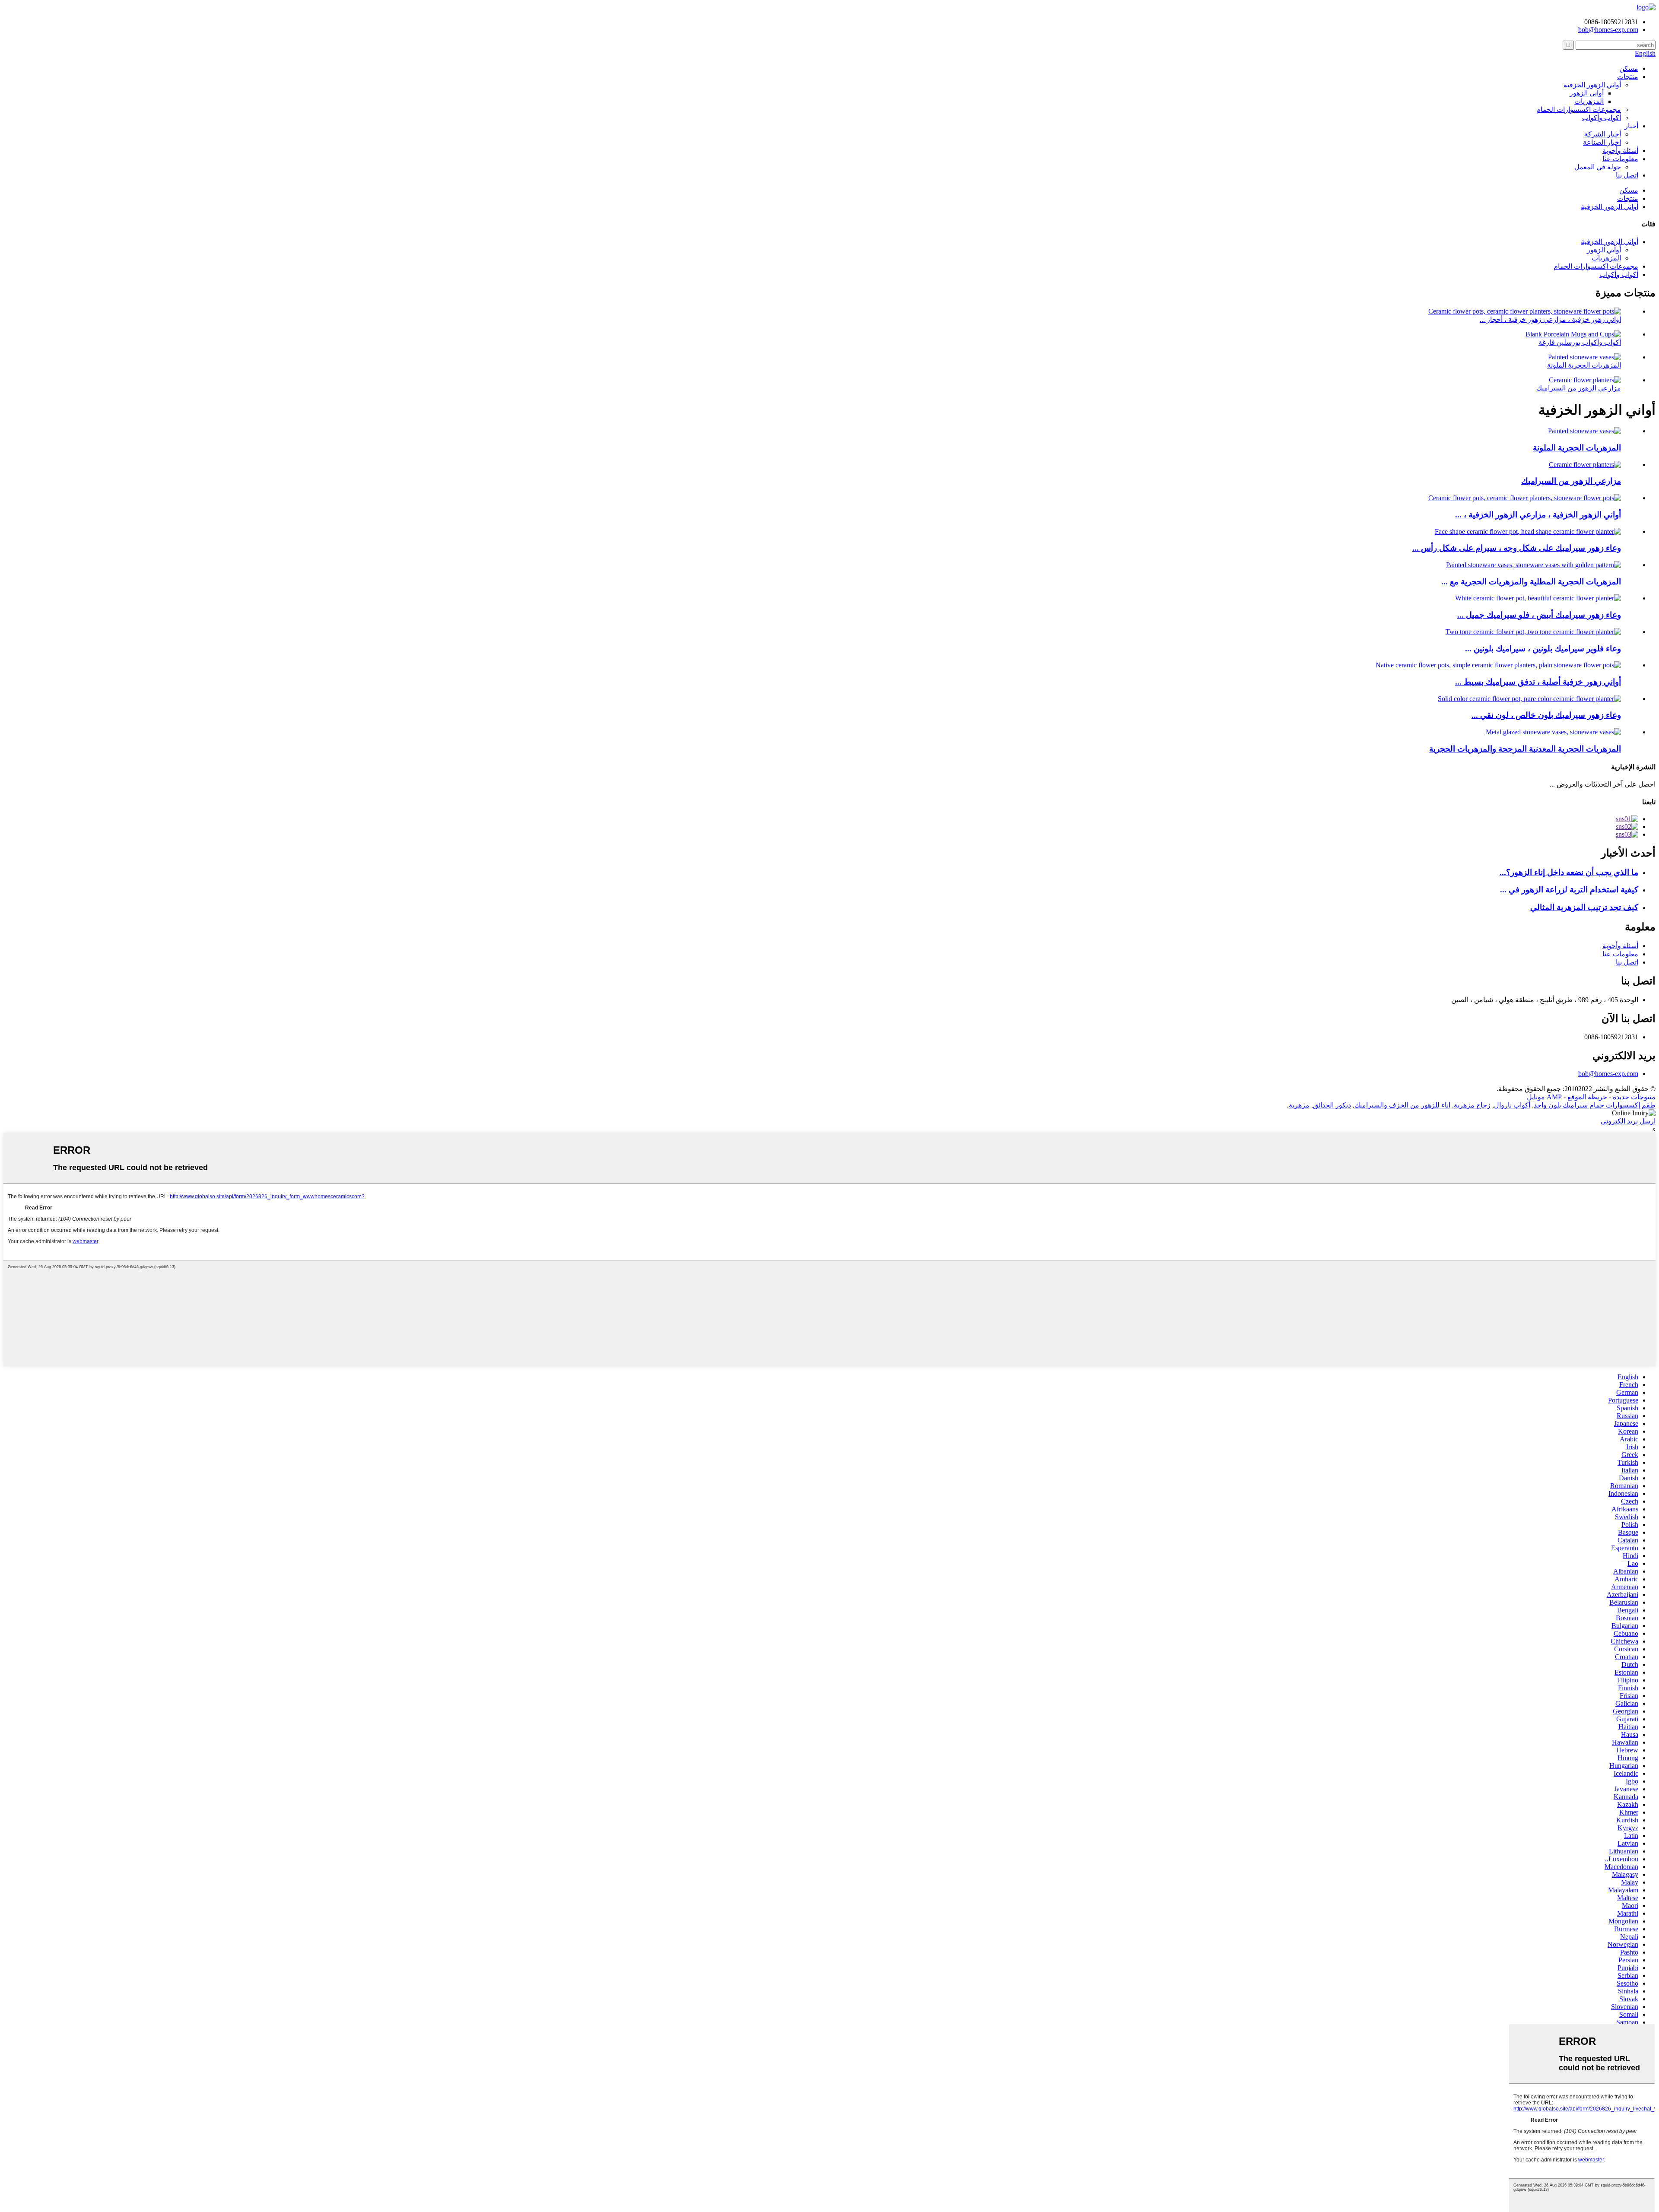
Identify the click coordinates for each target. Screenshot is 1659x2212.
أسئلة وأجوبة (1620, 151)
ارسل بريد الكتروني (1628, 1121)
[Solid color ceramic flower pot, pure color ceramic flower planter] (1529, 699)
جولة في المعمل (1598, 167)
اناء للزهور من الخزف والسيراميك (1402, 1105)
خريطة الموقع (1587, 1097)
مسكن (1629, 68)
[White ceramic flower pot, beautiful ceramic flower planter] (1538, 598)
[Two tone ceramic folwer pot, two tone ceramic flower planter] (1533, 632)
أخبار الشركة (1603, 134)
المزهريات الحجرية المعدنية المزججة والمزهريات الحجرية (1525, 749)
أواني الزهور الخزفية (1592, 85)
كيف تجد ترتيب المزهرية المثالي (1584, 907)
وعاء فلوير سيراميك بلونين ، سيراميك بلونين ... (1543, 649)
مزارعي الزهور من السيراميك (1579, 388)
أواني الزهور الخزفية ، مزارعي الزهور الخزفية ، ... (1538, 515)
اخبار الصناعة (1602, 142)
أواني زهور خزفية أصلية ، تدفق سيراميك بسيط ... (1538, 682)
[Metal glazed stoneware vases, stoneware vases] (1553, 732)
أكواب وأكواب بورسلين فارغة (1580, 342)
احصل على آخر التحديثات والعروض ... (1603, 784)
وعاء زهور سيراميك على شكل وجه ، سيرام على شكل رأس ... (1517, 548)
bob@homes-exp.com (1608, 1074)
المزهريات (1589, 101)
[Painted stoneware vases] (1584, 431)
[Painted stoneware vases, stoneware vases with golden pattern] (1533, 565)
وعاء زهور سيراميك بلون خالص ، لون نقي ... (1546, 715)
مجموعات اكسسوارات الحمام (1579, 109)
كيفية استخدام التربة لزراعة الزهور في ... (1569, 890)
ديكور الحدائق (1332, 1105)
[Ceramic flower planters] (1585, 465)
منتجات (1628, 77)
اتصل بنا (1627, 175)
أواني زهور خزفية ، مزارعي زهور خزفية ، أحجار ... (1550, 319)
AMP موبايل (1544, 1097)
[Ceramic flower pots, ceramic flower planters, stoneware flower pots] (1525, 498)
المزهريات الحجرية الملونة (1584, 365)
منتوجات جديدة (1634, 1097)
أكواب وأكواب (1602, 118)
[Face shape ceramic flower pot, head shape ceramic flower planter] (1528, 532)
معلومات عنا (1620, 159)
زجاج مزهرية (1472, 1105)
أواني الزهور (1587, 93)
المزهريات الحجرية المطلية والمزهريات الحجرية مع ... (1531, 582)
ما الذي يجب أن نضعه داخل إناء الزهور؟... (1569, 872)
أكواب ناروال (1512, 1105)
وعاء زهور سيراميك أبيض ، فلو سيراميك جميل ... (1539, 615)
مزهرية (1299, 1105)
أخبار (1631, 126)
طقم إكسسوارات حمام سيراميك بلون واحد (1595, 1105)
